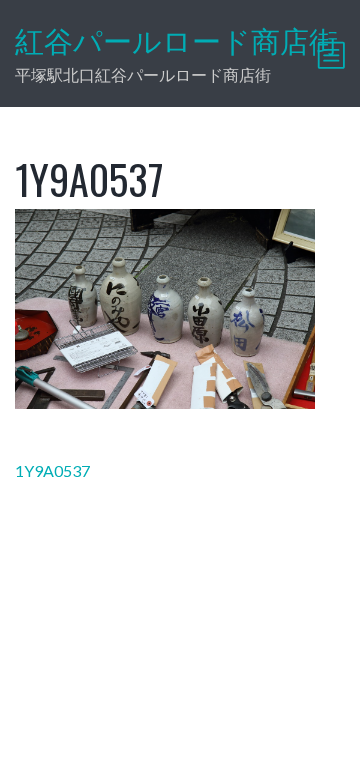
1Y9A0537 (52, 470)
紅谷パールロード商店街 (176, 41)
